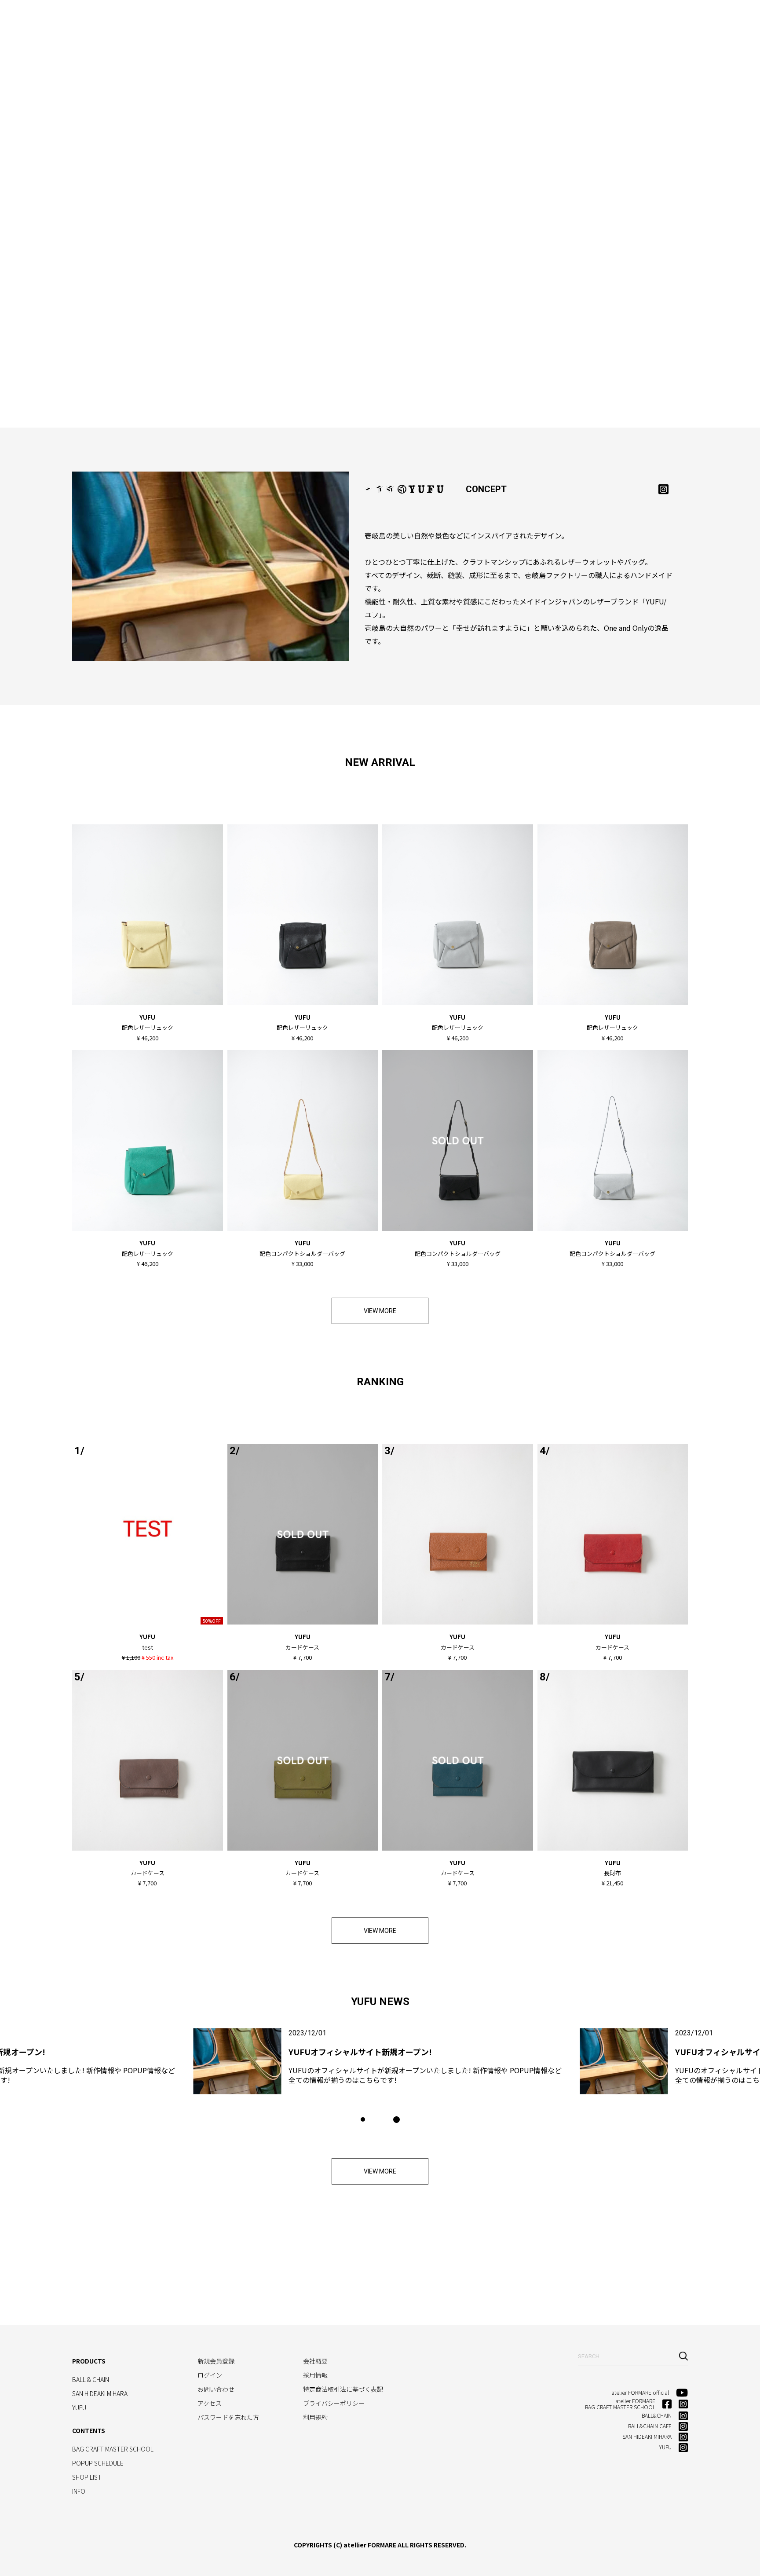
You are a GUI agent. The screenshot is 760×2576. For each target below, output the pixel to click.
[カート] (702, 18)
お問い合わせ (216, 2389)
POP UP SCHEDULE (469, 20)
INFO (580, 20)
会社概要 (315, 2361)
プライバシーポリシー (334, 2403)
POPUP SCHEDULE (98, 2463)
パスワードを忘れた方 (228, 2417)
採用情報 (315, 2375)
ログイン (210, 2375)
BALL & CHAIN (138, 20)
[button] (363, 2119)
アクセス (210, 2403)
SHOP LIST (537, 20)
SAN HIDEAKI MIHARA (214, 20)
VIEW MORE (380, 1311)
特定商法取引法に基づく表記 (343, 2389)
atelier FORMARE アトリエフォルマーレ (48, 18)
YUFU (276, 20)
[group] (380, 2061)
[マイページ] (680, 18)
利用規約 (315, 2417)
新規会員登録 (216, 2361)
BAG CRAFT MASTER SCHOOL (370, 20)
